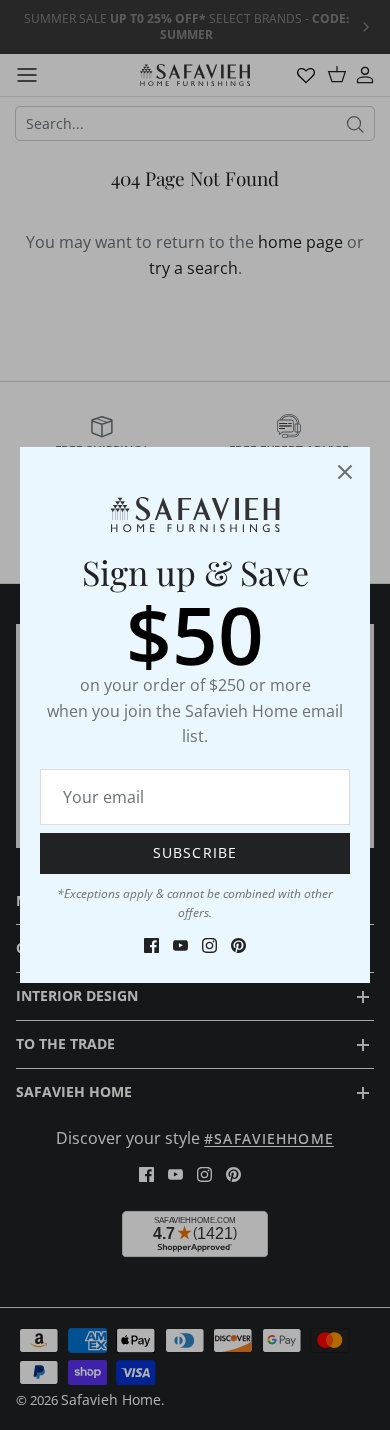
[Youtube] (180, 945)
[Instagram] (209, 945)
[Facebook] (151, 945)
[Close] (345, 472)
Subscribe (195, 852)
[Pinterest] (238, 945)
